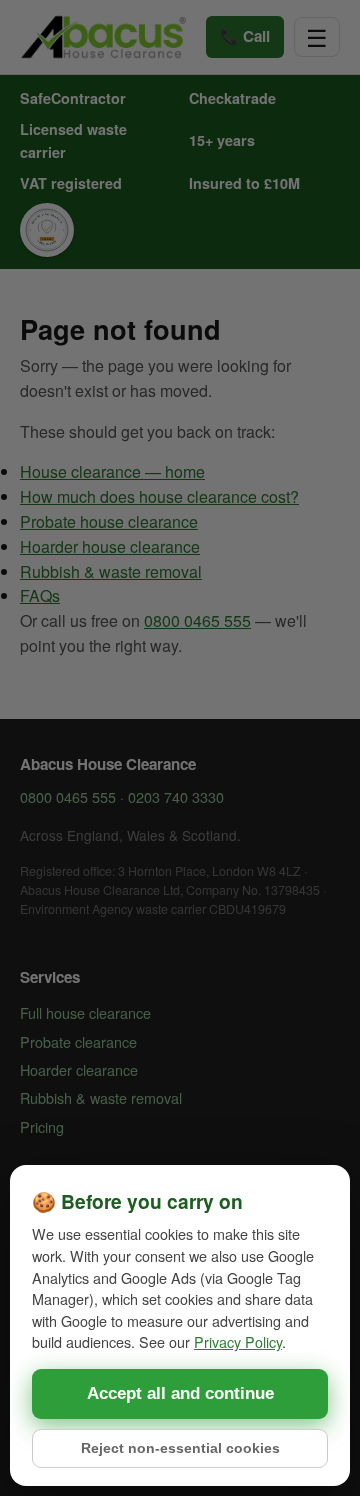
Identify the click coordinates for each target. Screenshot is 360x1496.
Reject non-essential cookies (180, 1448)
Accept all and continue (180, 1393)
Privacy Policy (238, 1341)
